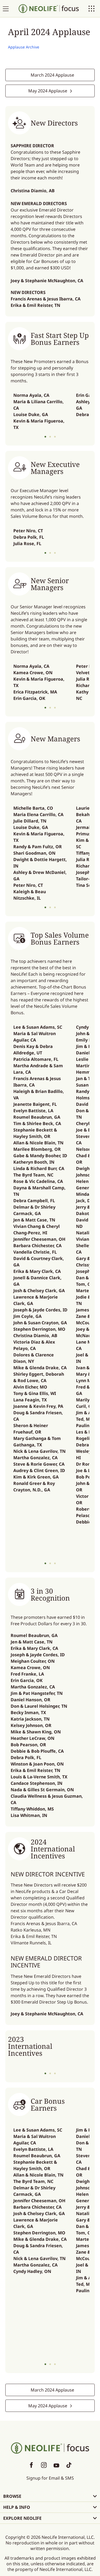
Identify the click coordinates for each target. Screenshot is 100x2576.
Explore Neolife (22, 2518)
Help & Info (17, 2507)
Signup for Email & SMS (50, 2478)
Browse (12, 2496)
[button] (45, 437)
